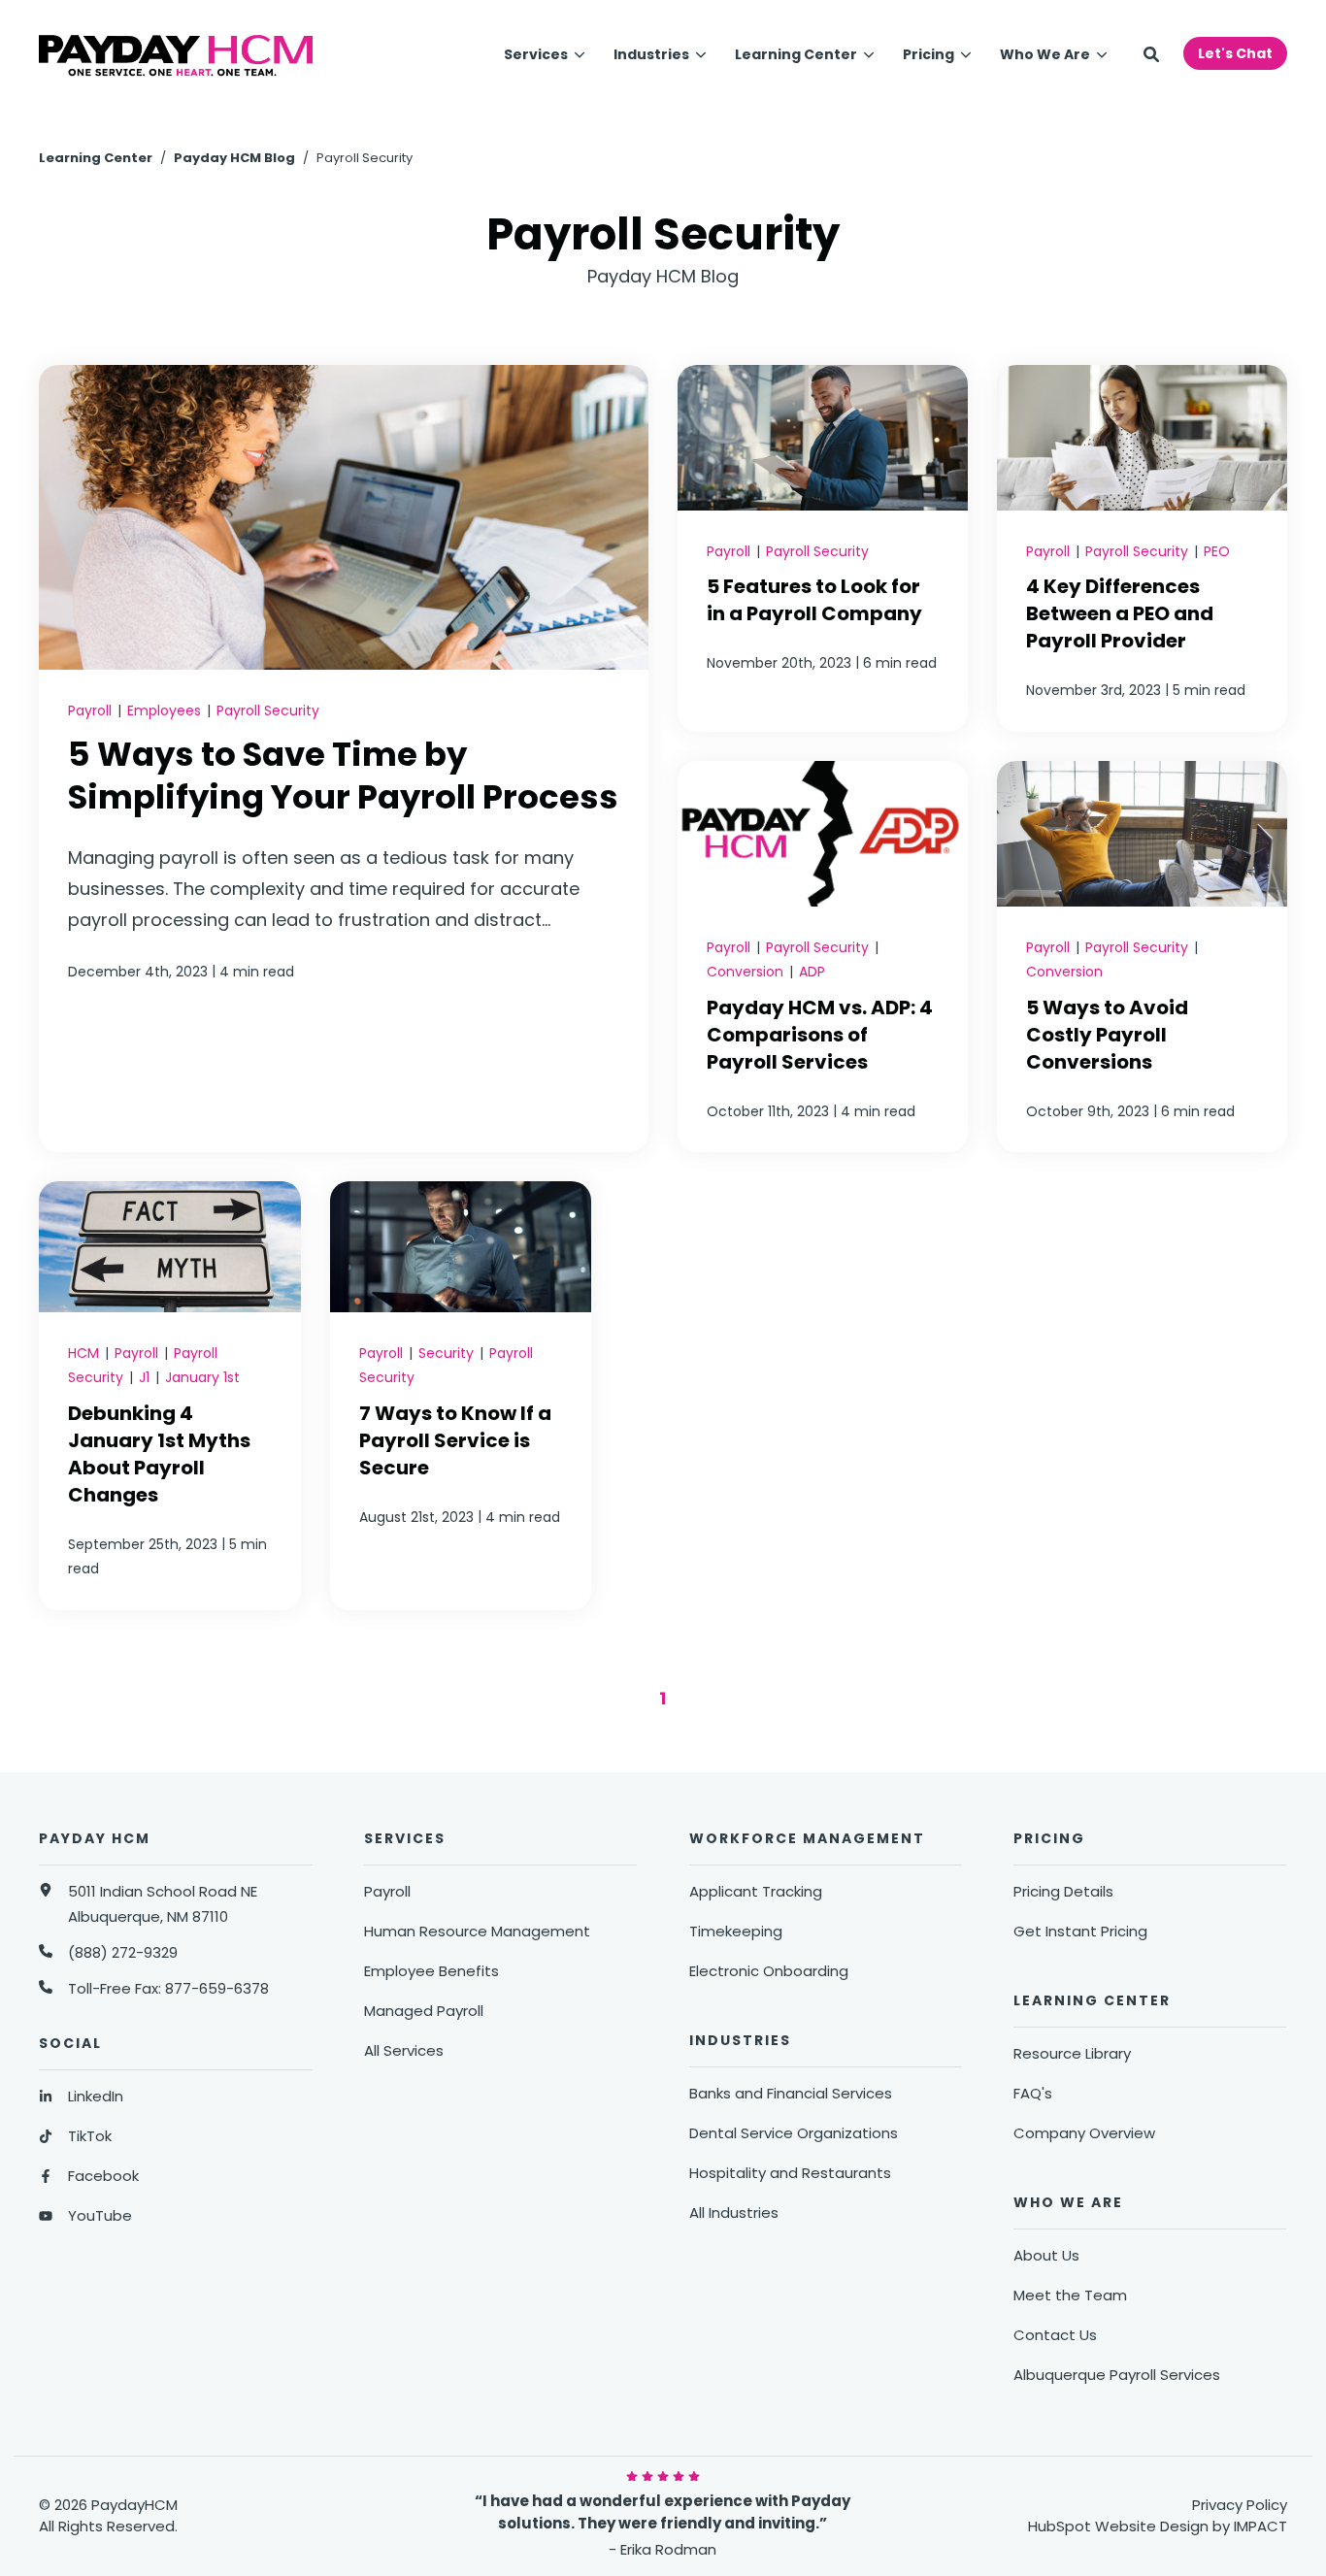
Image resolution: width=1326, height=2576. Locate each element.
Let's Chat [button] (1235, 53)
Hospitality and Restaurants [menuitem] (790, 2173)
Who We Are (1045, 54)
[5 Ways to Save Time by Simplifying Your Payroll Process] (344, 759)
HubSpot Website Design (1118, 2526)
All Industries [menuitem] (734, 2213)
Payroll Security (268, 710)
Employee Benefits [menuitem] (431, 1971)
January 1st (202, 1377)
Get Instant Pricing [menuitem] (1080, 1931)
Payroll (90, 710)
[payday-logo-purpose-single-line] (175, 54)
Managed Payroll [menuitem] (424, 2011)
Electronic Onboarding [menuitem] (769, 1971)
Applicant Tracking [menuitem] (756, 1891)
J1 (144, 1377)
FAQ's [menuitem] (1033, 2093)
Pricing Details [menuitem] (1063, 1891)
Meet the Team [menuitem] (1070, 2295)
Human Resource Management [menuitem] (477, 1931)
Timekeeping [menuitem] (736, 1931)
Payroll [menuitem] (387, 1891)
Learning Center (796, 54)
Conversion (745, 972)
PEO (1217, 551)
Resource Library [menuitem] (1072, 2053)
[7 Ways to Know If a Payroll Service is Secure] (461, 1395)
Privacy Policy (1240, 2505)
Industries (651, 54)
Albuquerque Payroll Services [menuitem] (1117, 2375)
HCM (83, 1353)
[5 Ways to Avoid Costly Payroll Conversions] (1142, 957)
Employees (164, 710)
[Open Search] (1151, 54)
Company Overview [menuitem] (1084, 2133)
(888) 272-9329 (123, 1952)
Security (446, 1353)
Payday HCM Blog (234, 158)
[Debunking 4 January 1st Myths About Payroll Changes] (169, 1395)
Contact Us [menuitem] (1055, 2335)
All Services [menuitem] (404, 2050)
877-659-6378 (217, 1988)
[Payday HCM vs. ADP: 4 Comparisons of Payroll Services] (823, 957)
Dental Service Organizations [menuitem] (794, 2133)
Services (536, 54)
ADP (812, 972)
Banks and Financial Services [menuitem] (791, 2093)
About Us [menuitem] (1046, 2255)
